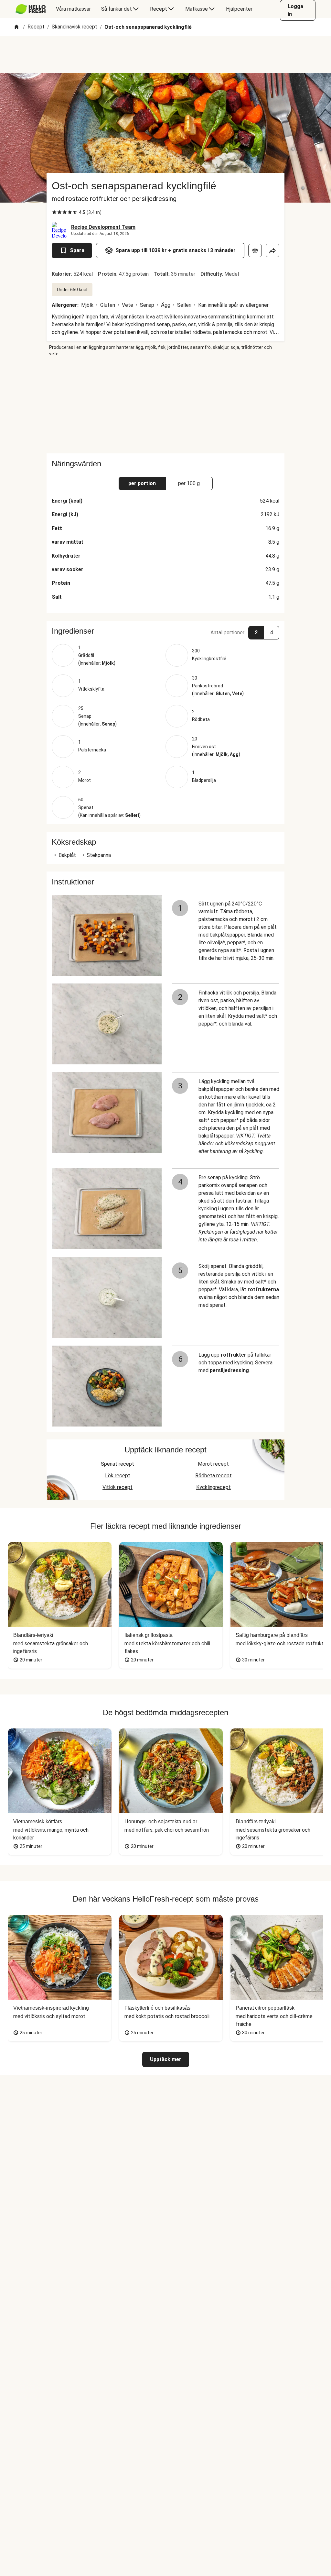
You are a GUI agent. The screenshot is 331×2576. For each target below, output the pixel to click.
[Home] (16, 27)
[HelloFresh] (31, 9)
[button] (165, 631)
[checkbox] (54, 212)
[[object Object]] (255, 250)
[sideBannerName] (165, 405)
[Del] (272, 250)
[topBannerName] (165, 55)
